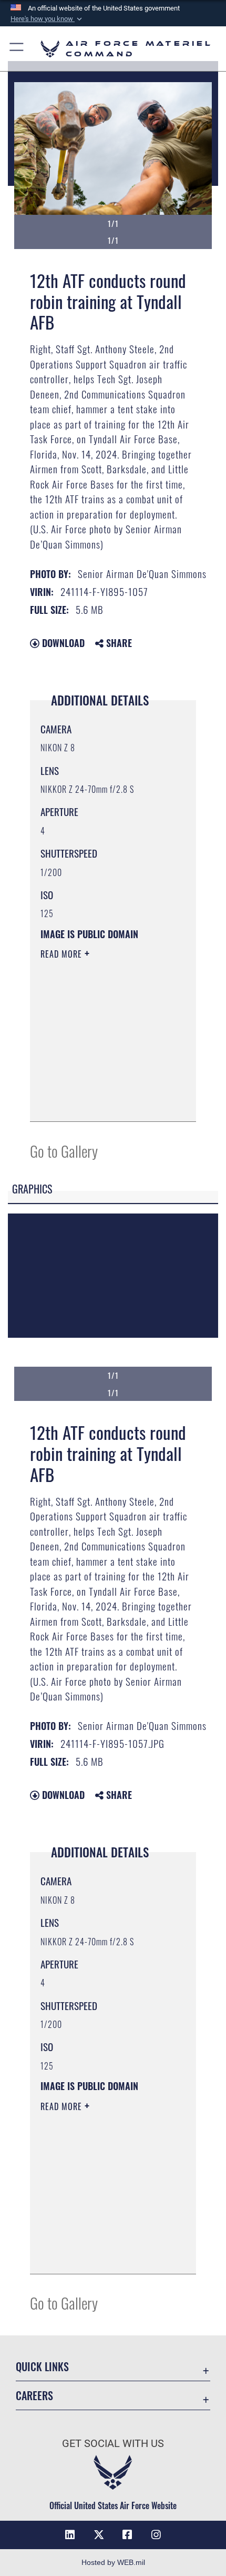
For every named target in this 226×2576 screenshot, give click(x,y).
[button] (47, 19)
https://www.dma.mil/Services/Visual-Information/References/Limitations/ (104, 1102)
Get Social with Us (113, 2444)
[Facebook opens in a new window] (127, 2535)
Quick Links (42, 2367)
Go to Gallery (64, 1151)
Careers (34, 2396)
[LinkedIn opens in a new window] (70, 2535)
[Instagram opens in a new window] (156, 2535)
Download (62, 643)
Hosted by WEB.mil (113, 2562)
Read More (63, 954)
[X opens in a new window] (99, 2535)
